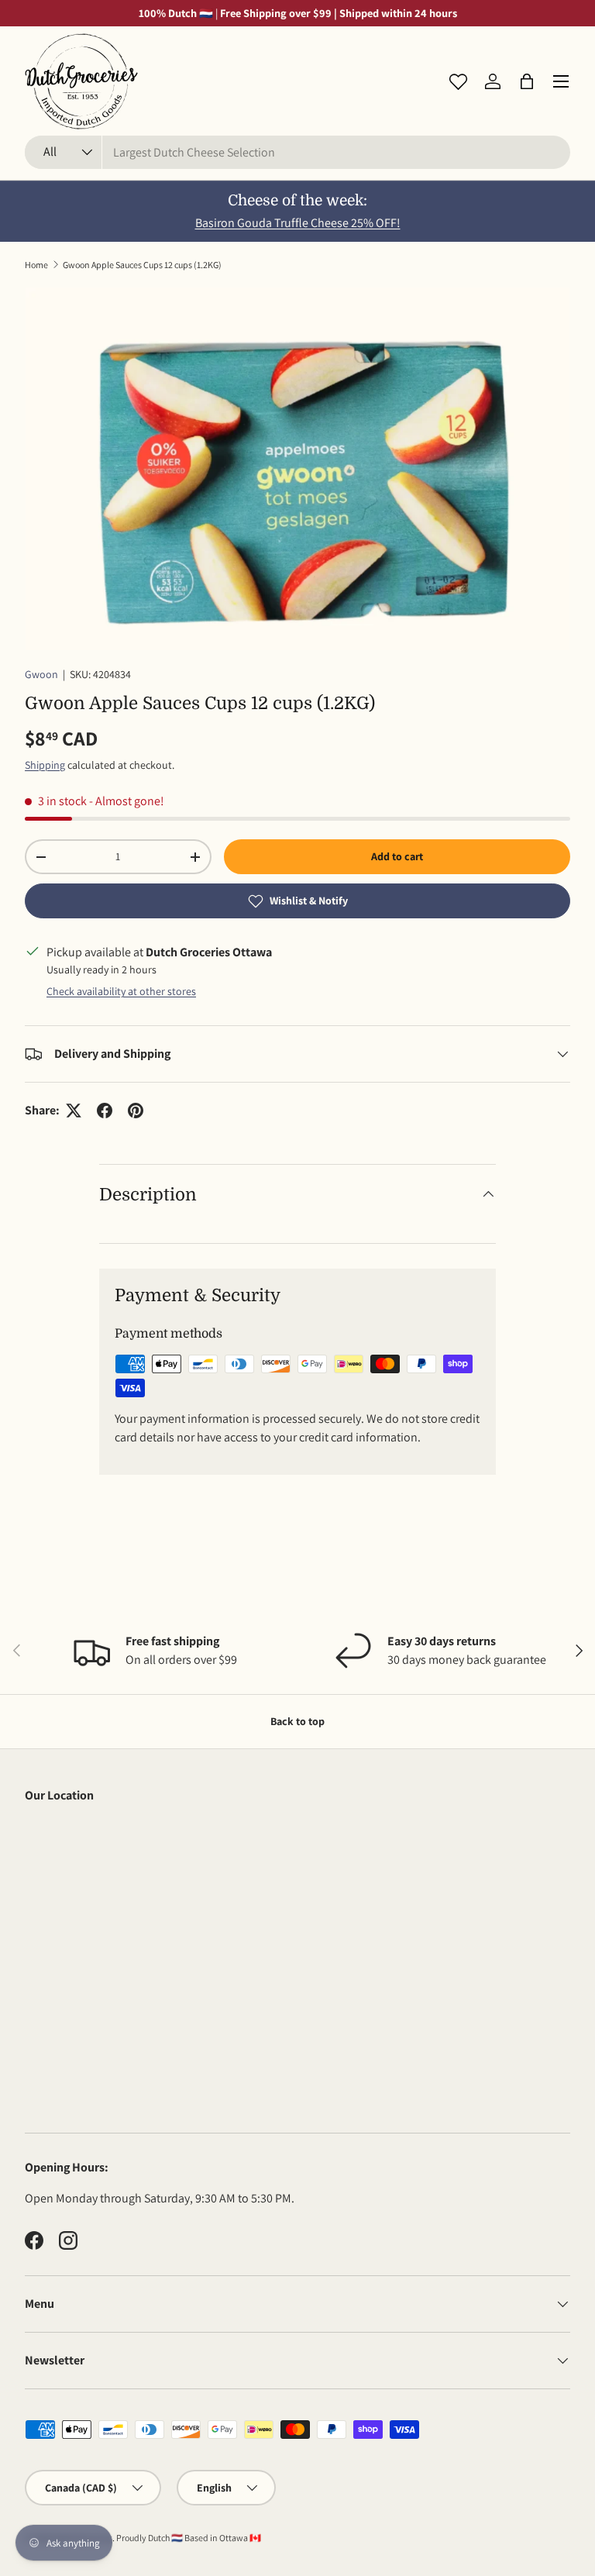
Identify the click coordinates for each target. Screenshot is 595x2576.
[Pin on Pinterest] (136, 1111)
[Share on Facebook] (105, 1111)
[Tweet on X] (74, 1111)
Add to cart (397, 856)
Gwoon (41, 674)
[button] (527, 81)
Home (36, 265)
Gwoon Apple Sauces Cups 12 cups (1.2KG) (142, 265)
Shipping (45, 765)
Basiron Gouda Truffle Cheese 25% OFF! (298, 223)
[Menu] (561, 81)
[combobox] (297, 152)
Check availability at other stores (121, 991)
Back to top (297, 1721)
